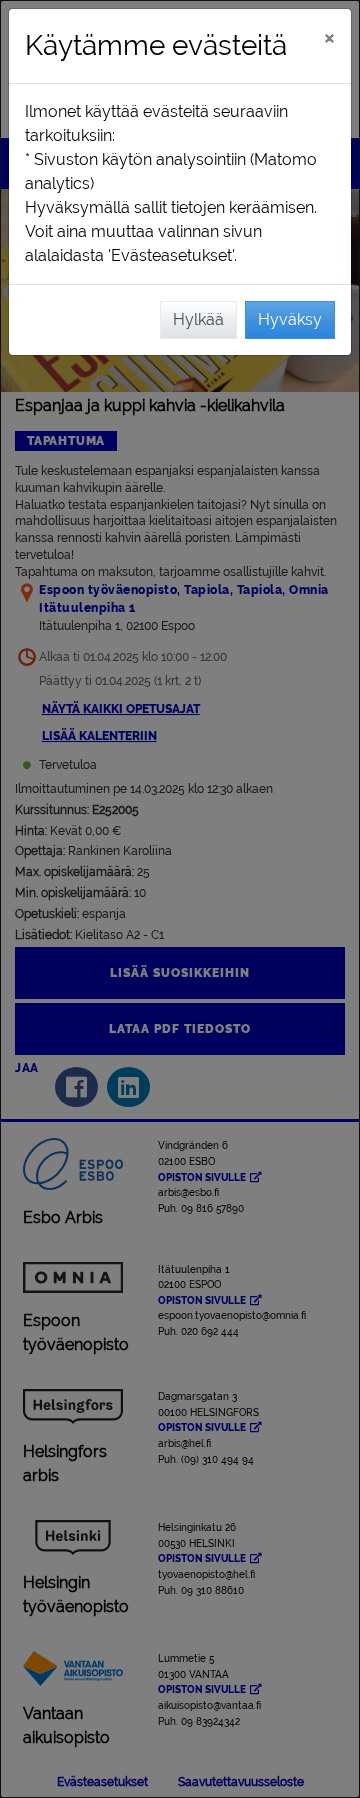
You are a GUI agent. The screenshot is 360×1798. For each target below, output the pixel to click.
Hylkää (198, 319)
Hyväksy (290, 319)
